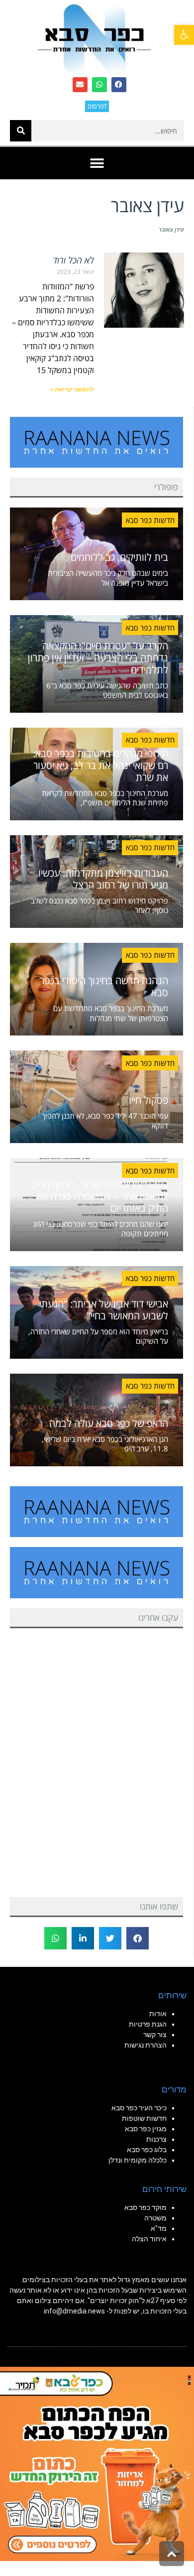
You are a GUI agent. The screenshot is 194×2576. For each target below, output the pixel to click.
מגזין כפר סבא (146, 2129)
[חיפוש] (21, 131)
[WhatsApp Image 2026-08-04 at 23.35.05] (97, 2463)
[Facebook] (119, 85)
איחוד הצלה (149, 2239)
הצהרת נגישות (145, 2045)
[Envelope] (80, 85)
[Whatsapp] (99, 85)
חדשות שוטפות (144, 2118)
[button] (184, 35)
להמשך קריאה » (72, 389)
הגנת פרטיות (148, 2024)
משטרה (155, 2218)
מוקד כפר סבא (145, 2207)
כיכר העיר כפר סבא (139, 2108)
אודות (158, 2014)
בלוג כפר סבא (146, 2150)
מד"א (159, 2228)
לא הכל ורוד (73, 260)
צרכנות (156, 2139)
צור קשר (155, 2035)
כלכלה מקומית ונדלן (138, 2160)
